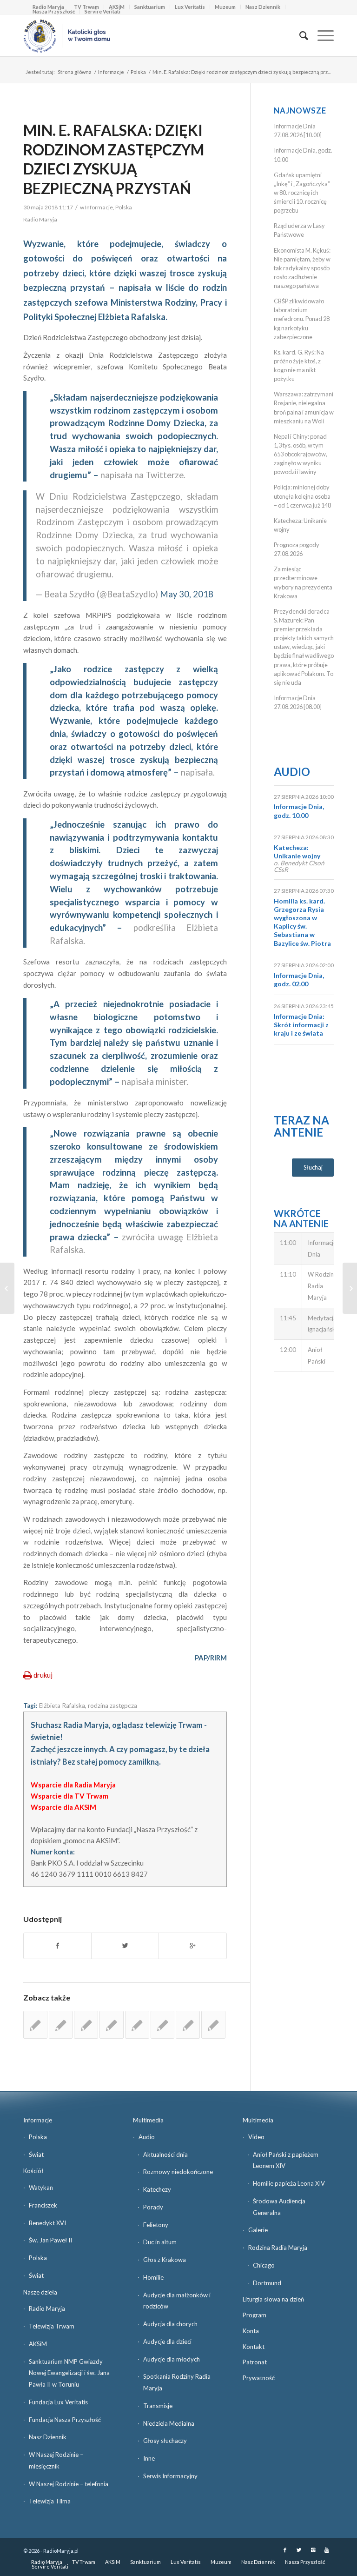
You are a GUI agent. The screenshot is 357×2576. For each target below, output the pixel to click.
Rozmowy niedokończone (178, 2172)
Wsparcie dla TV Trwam (69, 1796)
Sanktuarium (150, 7)
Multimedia (148, 2120)
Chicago (264, 2265)
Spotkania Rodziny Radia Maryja (177, 2382)
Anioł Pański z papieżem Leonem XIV (286, 2160)
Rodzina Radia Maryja (278, 2248)
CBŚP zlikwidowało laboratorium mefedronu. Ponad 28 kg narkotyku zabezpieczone (302, 319)
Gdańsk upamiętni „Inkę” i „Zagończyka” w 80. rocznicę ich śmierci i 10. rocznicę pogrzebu (302, 193)
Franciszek (43, 2205)
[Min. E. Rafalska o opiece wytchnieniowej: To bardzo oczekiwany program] (213, 2025)
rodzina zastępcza (112, 1706)
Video (256, 2137)
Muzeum (225, 7)
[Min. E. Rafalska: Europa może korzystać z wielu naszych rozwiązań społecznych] (188, 2025)
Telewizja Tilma (50, 2501)
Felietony (156, 2225)
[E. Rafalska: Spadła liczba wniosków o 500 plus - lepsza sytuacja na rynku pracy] (35, 2025)
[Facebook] (285, 2550)
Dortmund (267, 2283)
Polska (138, 72)
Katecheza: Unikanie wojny (297, 852)
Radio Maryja (47, 2308)
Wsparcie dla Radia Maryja (73, 1785)
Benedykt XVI (47, 2223)
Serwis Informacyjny (170, 2476)
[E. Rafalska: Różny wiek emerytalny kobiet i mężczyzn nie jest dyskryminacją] (112, 2025)
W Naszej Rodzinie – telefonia (69, 2484)
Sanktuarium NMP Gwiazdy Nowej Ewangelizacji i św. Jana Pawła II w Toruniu (69, 2373)
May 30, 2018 (187, 594)
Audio (292, 772)
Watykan (41, 2188)
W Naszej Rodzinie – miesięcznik (56, 2460)
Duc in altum (160, 2242)
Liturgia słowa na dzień (273, 2299)
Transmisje (158, 2406)
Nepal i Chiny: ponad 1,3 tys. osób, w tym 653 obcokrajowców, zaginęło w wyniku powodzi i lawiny (301, 454)
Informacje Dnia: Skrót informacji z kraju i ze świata (301, 1025)
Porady (153, 2207)
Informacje (111, 72)
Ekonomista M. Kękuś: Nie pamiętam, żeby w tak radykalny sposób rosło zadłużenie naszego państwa (302, 268)
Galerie (258, 2230)
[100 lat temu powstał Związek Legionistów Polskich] (7, 1288)
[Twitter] (299, 2550)
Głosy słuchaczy (165, 2441)
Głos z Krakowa (165, 2260)
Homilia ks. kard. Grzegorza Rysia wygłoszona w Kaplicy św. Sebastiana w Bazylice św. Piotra (302, 922)
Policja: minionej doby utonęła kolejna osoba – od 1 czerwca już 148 (302, 496)
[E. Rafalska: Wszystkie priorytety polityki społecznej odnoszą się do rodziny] (163, 2025)
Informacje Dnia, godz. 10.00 (299, 811)
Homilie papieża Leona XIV (289, 2183)
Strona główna (75, 72)
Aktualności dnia (165, 2154)
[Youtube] (327, 2550)
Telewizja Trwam (52, 2326)
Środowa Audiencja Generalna (279, 2207)
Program (255, 2315)
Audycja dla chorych (170, 2324)
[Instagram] (313, 2550)
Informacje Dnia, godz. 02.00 (299, 980)
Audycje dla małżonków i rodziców (177, 2301)
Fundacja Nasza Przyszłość (65, 2420)
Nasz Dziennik (263, 7)
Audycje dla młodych (172, 2359)
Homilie (153, 2277)
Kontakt (254, 2347)
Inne (149, 2458)
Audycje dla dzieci (167, 2342)
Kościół (33, 2171)
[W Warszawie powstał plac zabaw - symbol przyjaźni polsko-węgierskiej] (86, 2025)
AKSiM (38, 2344)
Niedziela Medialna (169, 2423)
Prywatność (259, 2378)
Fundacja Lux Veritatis (58, 2402)
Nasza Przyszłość (54, 11)
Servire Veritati (102, 11)
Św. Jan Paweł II (50, 2240)
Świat (36, 2154)
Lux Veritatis (190, 7)
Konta (251, 2331)
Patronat (255, 2362)
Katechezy (157, 2189)
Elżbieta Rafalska (62, 1706)
